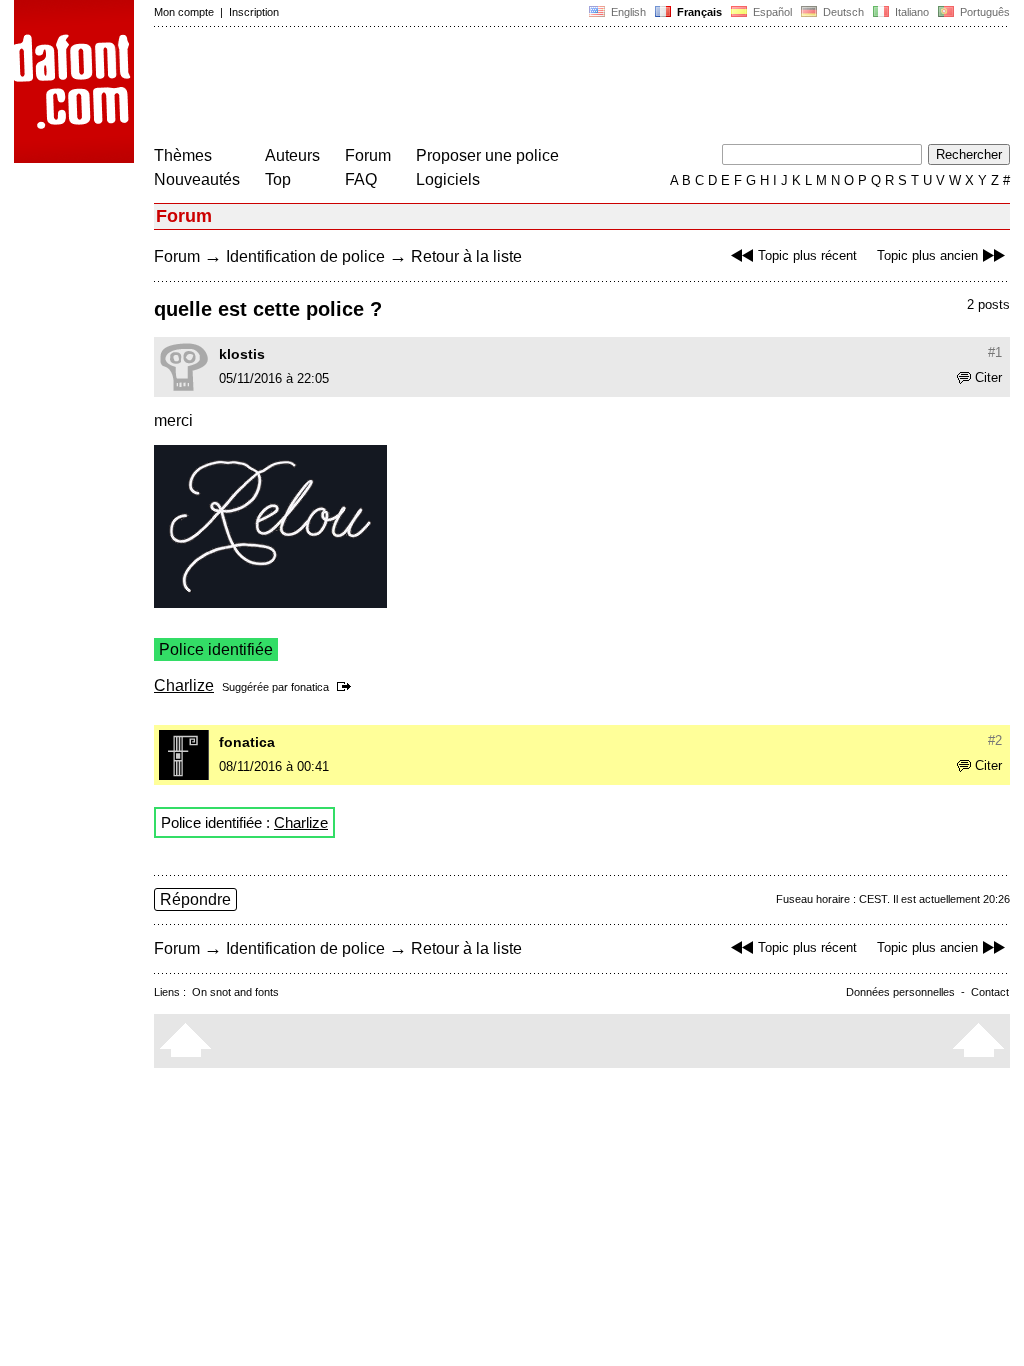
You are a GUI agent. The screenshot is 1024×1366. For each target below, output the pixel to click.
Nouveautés (197, 179)
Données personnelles (900, 992)
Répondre (195, 899)
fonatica (310, 687)
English (627, 12)
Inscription (254, 12)
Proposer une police (487, 155)
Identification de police (305, 256)
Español (771, 12)
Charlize (184, 685)
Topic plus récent (807, 255)
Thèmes (183, 155)
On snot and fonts (235, 992)
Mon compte (184, 12)
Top (278, 179)
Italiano (910, 12)
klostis (242, 354)
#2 (995, 740)
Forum (368, 155)
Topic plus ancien (927, 255)
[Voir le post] (347, 687)
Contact (990, 992)
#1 (995, 352)
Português (982, 12)
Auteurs (292, 155)
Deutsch (842, 12)
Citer (988, 377)
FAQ (361, 179)
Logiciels (448, 179)
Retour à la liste (466, 256)
